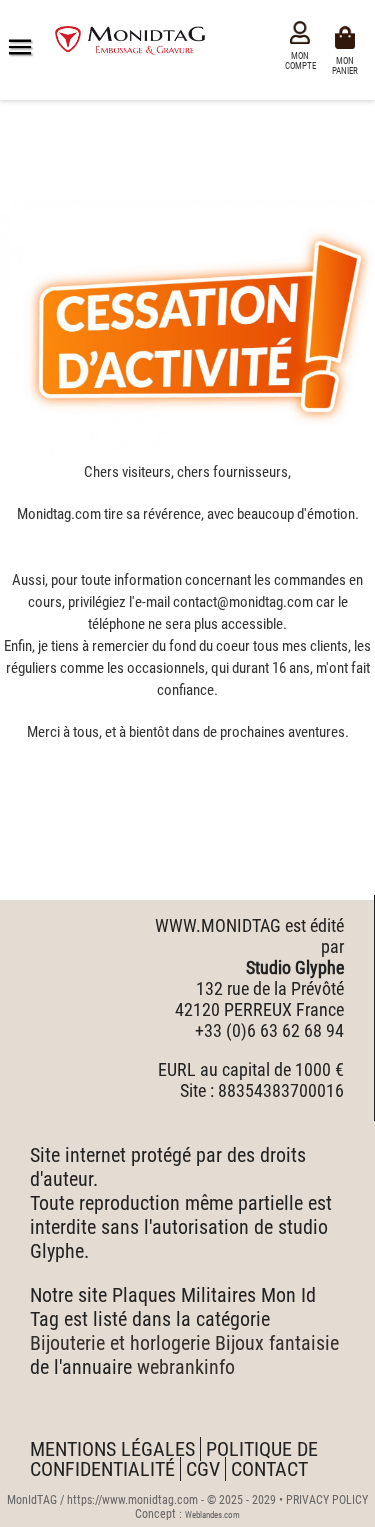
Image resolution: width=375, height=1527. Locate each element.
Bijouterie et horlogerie (120, 1343)
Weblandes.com (212, 1515)
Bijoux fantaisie (277, 1343)
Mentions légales (112, 1449)
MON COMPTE (300, 61)
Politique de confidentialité (174, 1459)
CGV (203, 1469)
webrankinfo (186, 1367)
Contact (269, 1469)
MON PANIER (348, 64)
